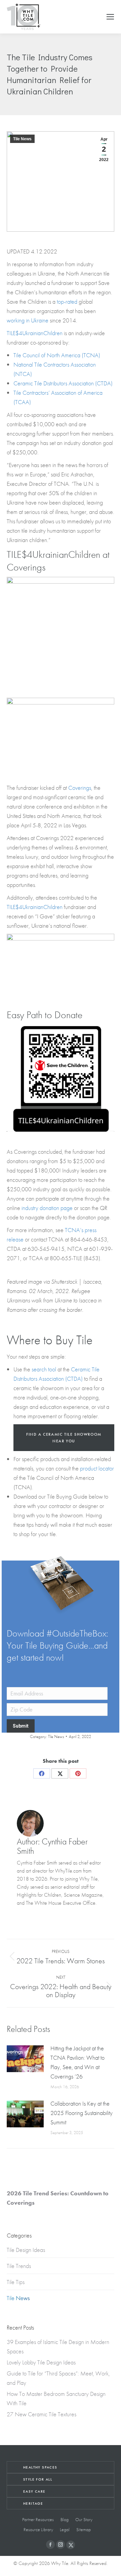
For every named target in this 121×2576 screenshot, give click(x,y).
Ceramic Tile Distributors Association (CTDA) (63, 383)
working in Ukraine (28, 320)
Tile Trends (19, 2266)
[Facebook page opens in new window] (50, 2545)
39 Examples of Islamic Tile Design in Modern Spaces (58, 2346)
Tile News (22, 139)
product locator (97, 1468)
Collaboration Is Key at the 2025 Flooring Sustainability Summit (82, 2113)
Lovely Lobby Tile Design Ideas (41, 2362)
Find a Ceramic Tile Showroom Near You (64, 1438)
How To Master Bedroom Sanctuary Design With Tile (56, 2398)
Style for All (38, 2479)
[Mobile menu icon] (110, 17)
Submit (21, 1726)
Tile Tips (16, 2282)
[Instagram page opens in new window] (61, 2545)
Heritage (33, 2503)
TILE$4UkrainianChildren (35, 333)
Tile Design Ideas (26, 2250)
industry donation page (47, 1208)
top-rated (67, 301)
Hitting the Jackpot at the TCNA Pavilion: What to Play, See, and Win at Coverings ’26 (77, 2062)
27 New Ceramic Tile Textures (42, 2414)
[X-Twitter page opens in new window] (71, 2545)
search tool (44, 1369)
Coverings (80, 788)
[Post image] (25, 2059)
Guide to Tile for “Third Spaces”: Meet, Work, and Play (58, 2378)
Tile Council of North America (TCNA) (57, 355)
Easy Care (34, 2491)
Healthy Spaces (40, 2467)
